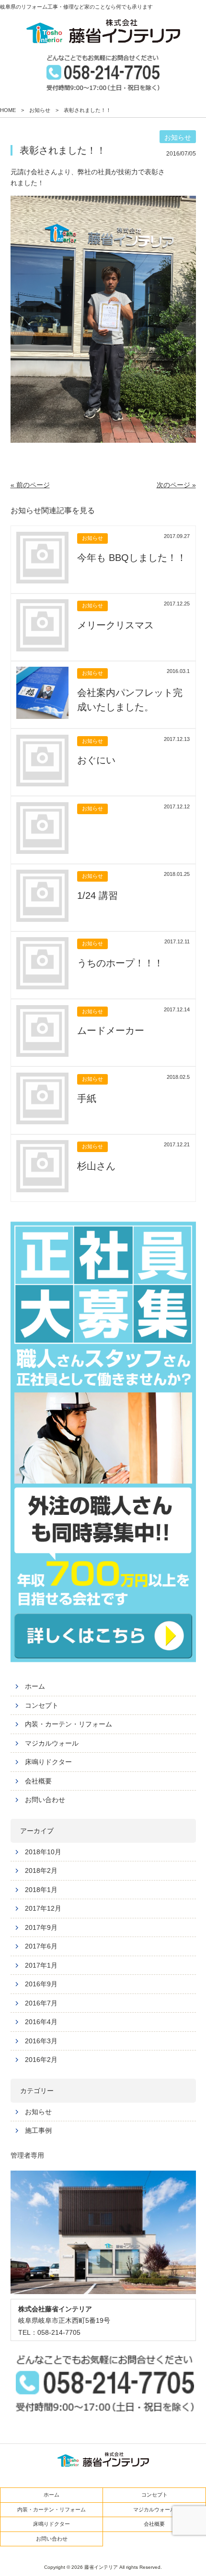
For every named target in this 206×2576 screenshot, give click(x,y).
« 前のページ (30, 485)
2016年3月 (41, 2041)
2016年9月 (41, 1984)
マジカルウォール (52, 1743)
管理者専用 (27, 2155)
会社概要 (38, 1781)
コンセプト (42, 1705)
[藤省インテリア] (103, 31)
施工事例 (38, 2130)
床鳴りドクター (48, 1762)
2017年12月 (43, 1908)
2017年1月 (41, 1965)
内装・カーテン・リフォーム (69, 1724)
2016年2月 (41, 2060)
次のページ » (176, 485)
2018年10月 (43, 1852)
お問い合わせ (45, 1800)
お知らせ (38, 2112)
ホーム (35, 1686)
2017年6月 (41, 1946)
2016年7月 (41, 2003)
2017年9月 (41, 1927)
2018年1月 (41, 1890)
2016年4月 (41, 2022)
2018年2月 (41, 1870)
